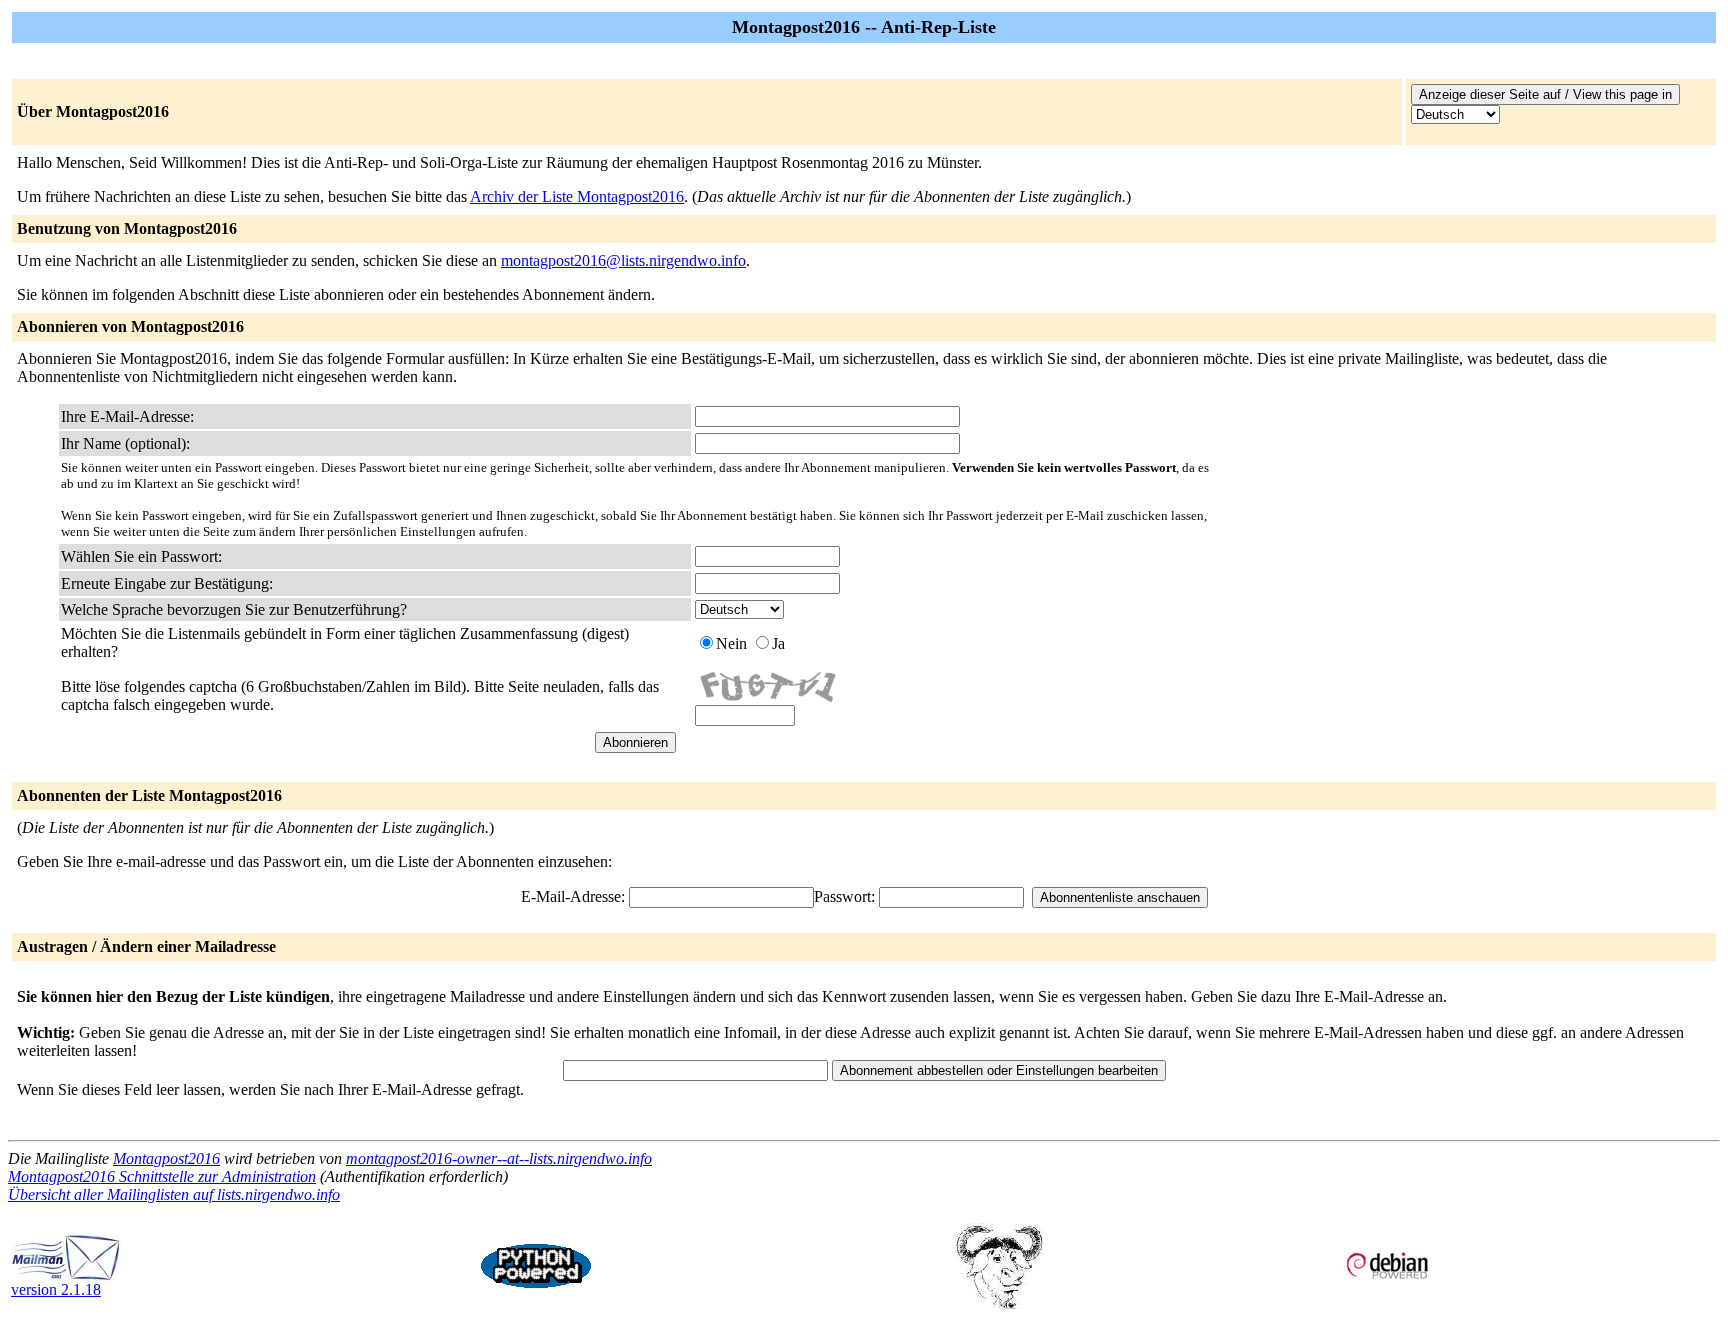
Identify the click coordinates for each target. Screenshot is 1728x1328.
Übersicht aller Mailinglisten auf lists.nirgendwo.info (174, 1194)
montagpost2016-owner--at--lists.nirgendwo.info (499, 1158)
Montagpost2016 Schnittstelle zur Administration (162, 1176)
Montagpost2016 (166, 1158)
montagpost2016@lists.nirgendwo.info (623, 260)
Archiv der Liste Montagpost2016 (577, 196)
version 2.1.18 (56, 1289)
